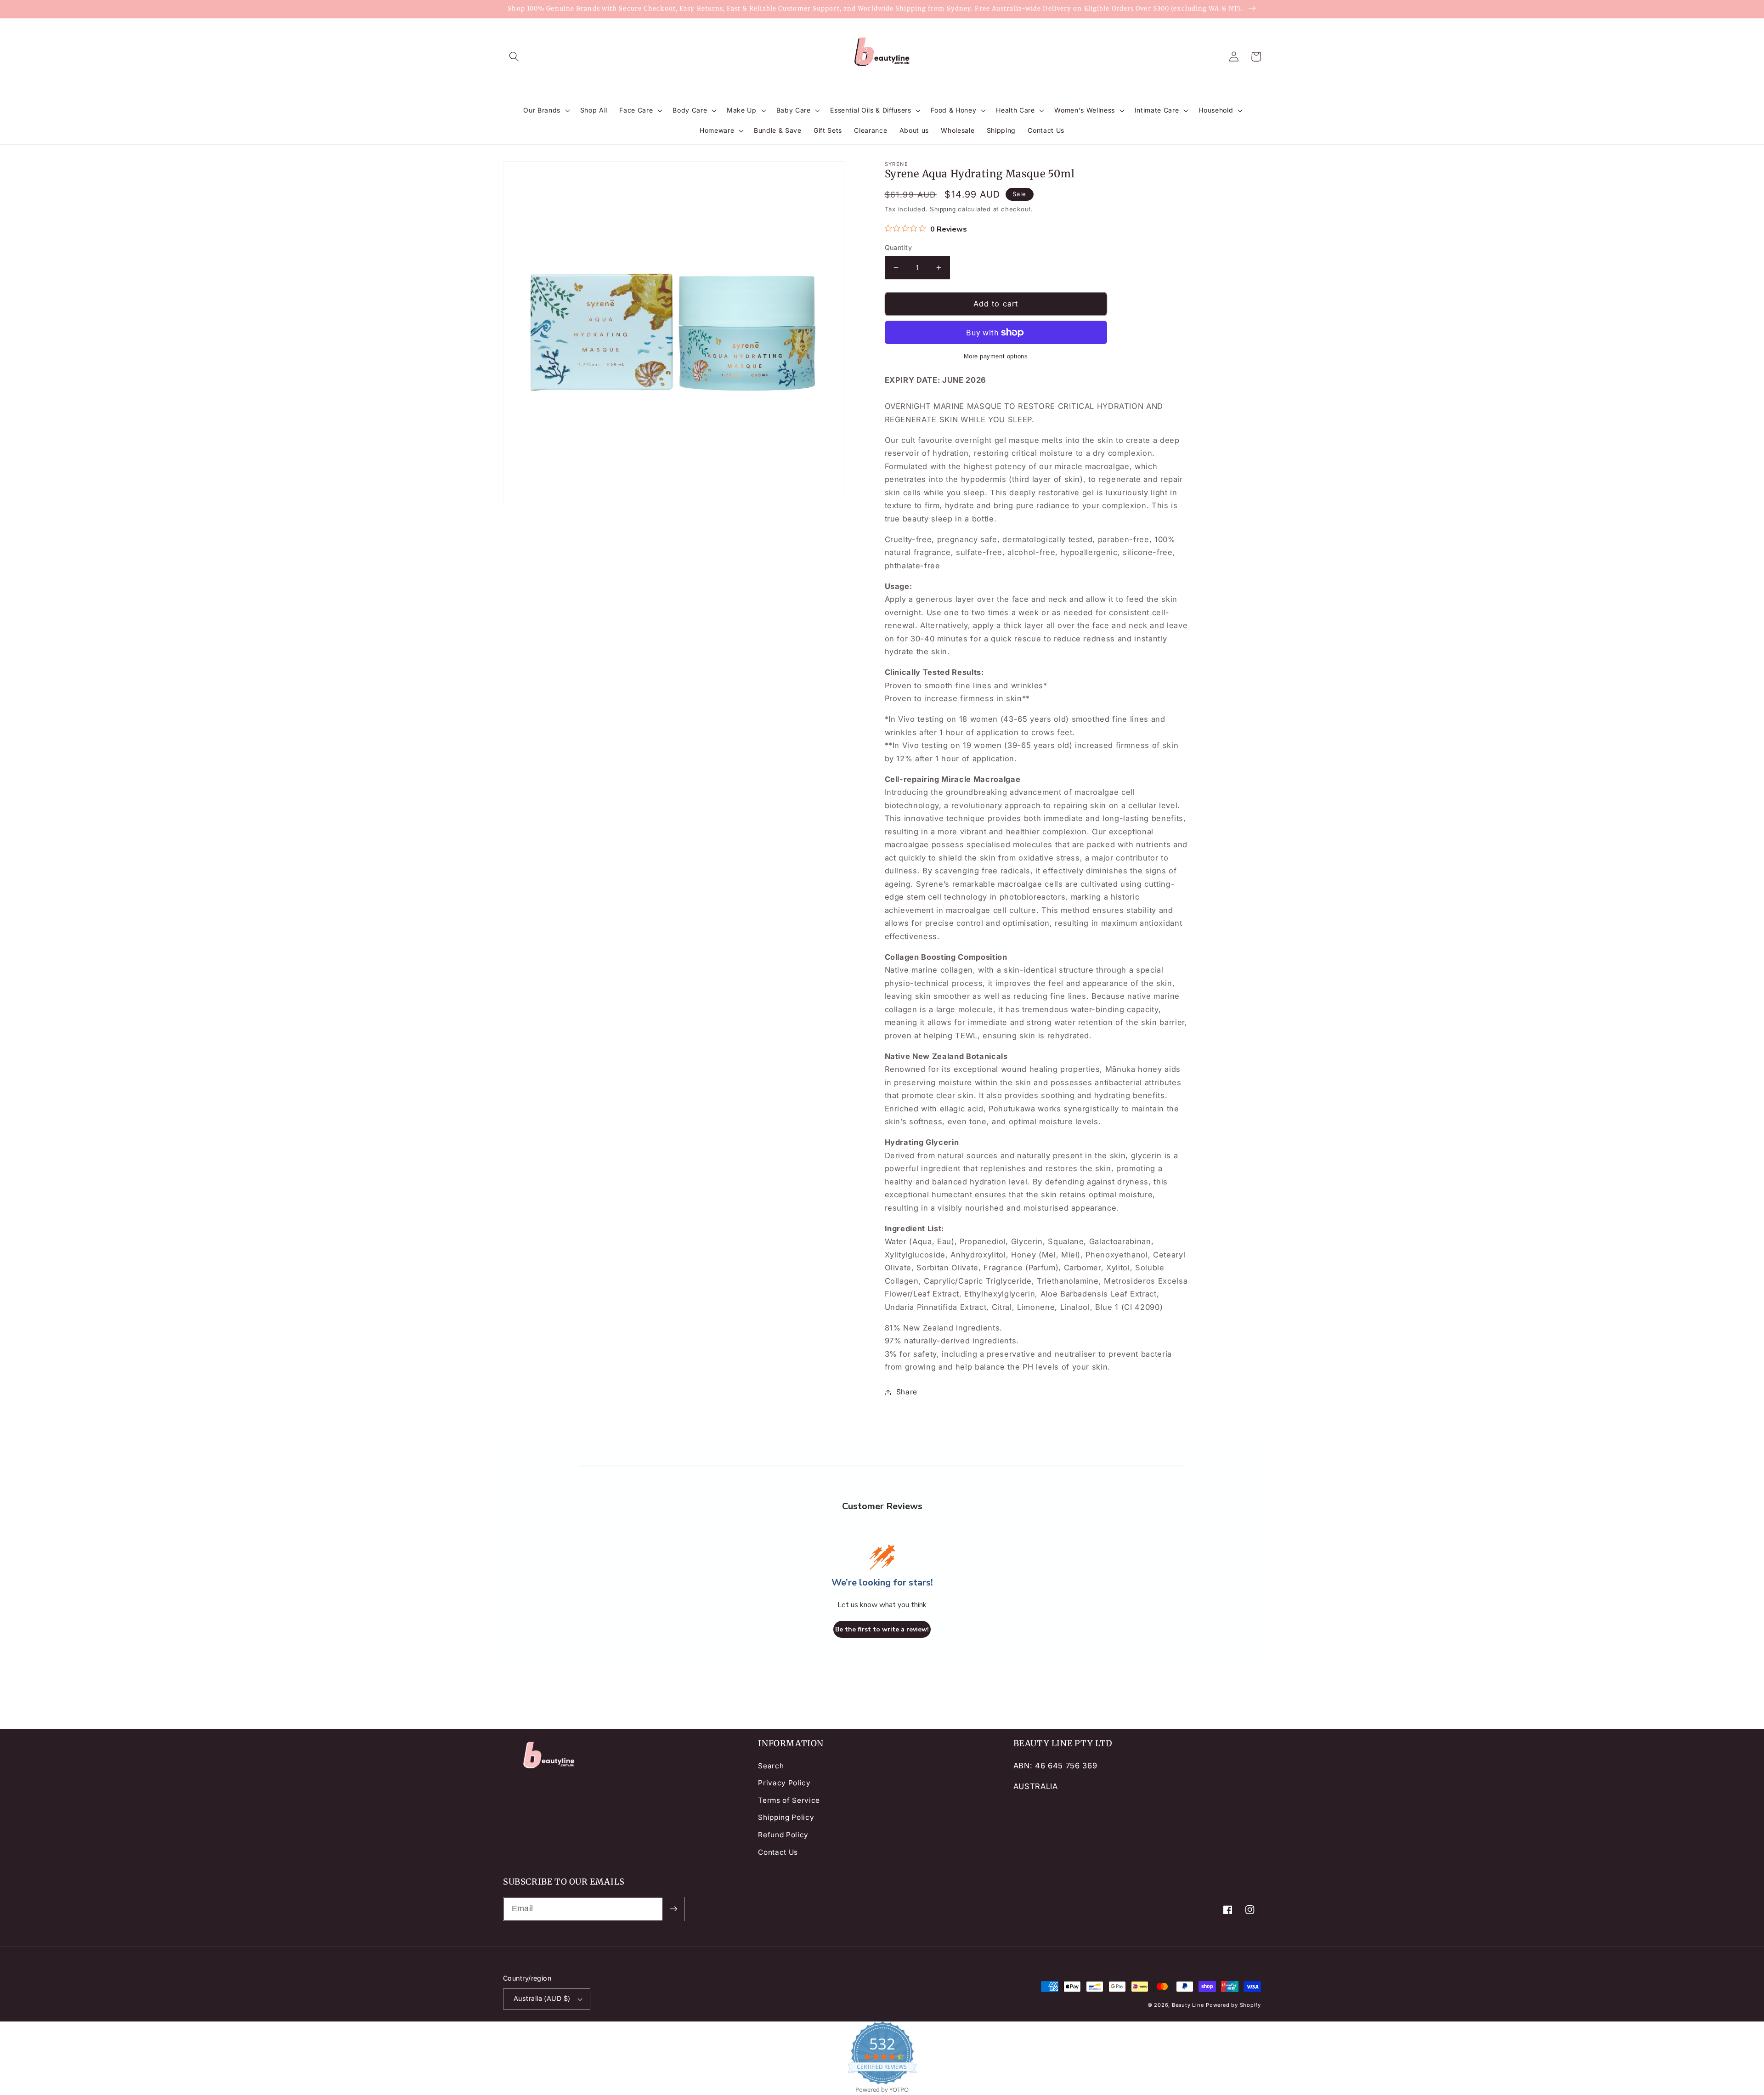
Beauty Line (1188, 2005)
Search (771, 1766)
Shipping (943, 209)
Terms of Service (789, 1800)
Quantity (899, 247)
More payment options (996, 356)
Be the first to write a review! (882, 1629)
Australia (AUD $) (542, 1998)
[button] (514, 57)
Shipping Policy (786, 1817)
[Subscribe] (673, 1909)
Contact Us (778, 1852)
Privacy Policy (784, 1783)
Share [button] (907, 1392)
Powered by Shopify (1233, 2005)
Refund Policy (783, 1835)
